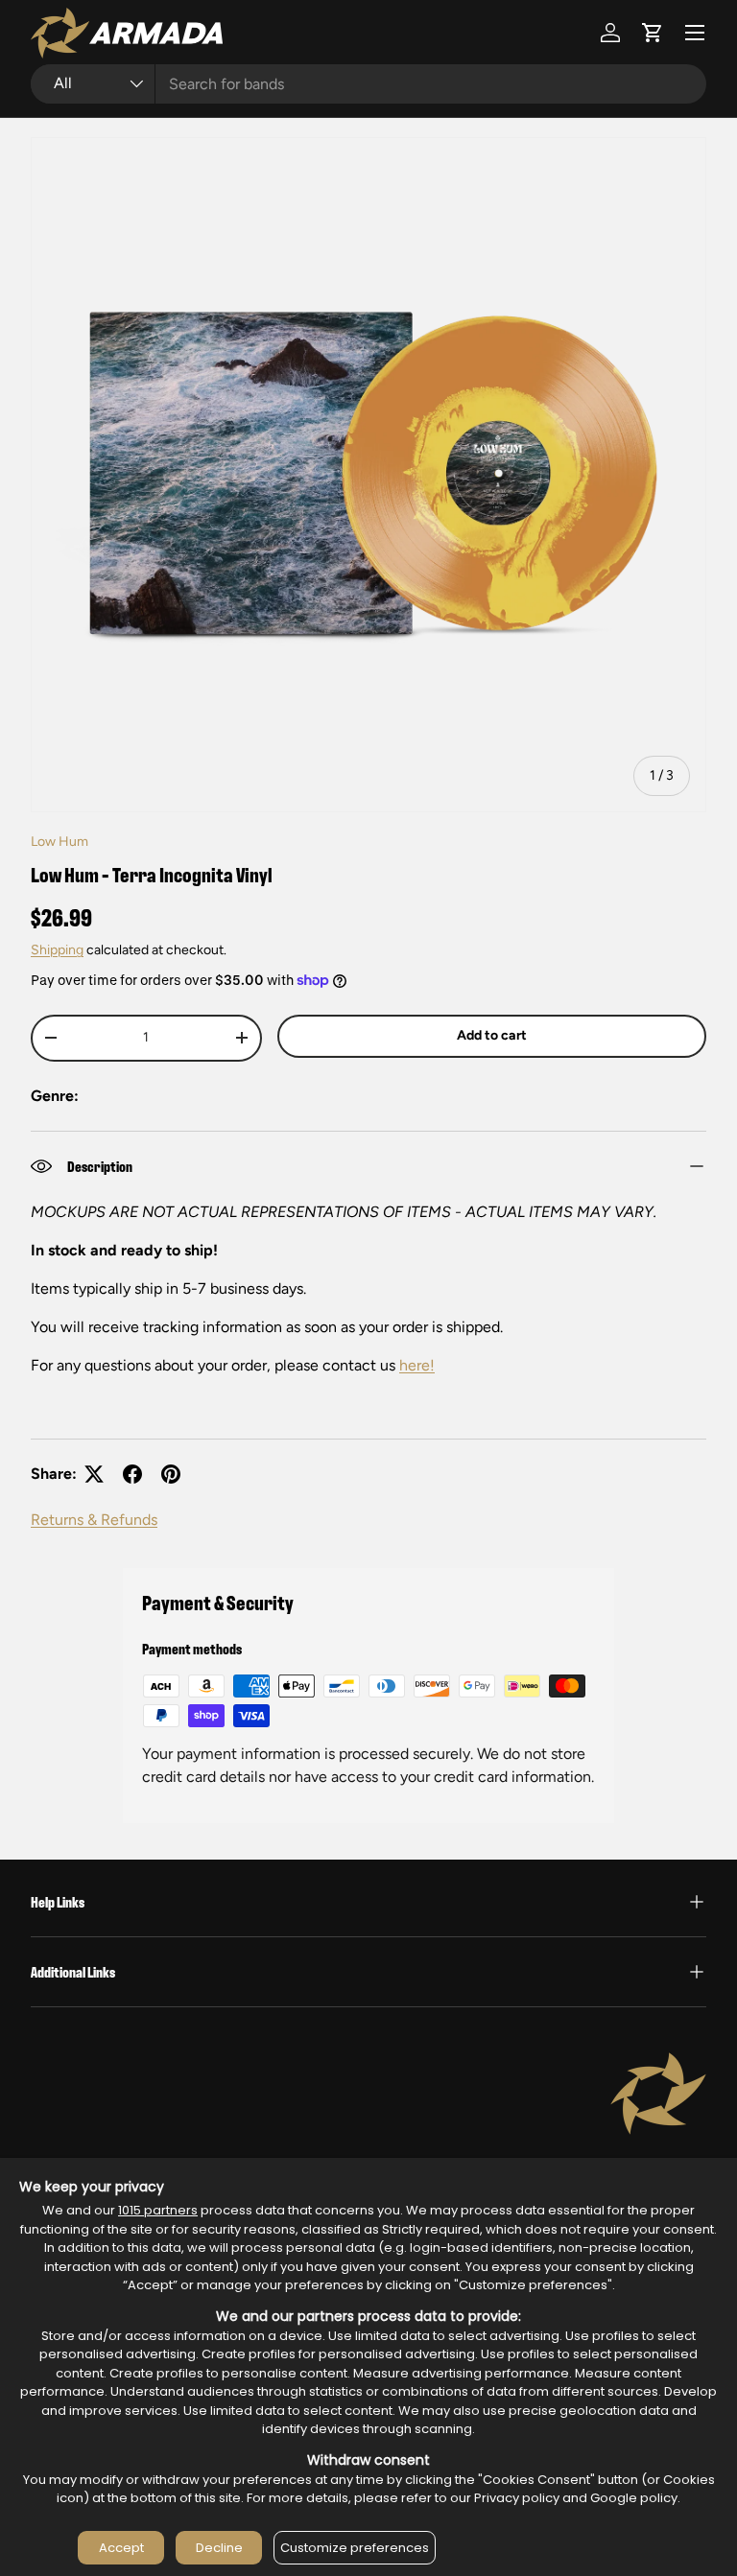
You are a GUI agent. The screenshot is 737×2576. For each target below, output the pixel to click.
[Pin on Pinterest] (171, 1474)
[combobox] (368, 84)
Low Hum (59, 842)
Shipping (57, 950)
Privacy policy (517, 2498)
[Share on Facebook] (132, 1474)
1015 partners (158, 2210)
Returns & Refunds (94, 1520)
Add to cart (492, 1035)
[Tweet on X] (94, 1474)
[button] (653, 33)
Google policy (634, 2498)
